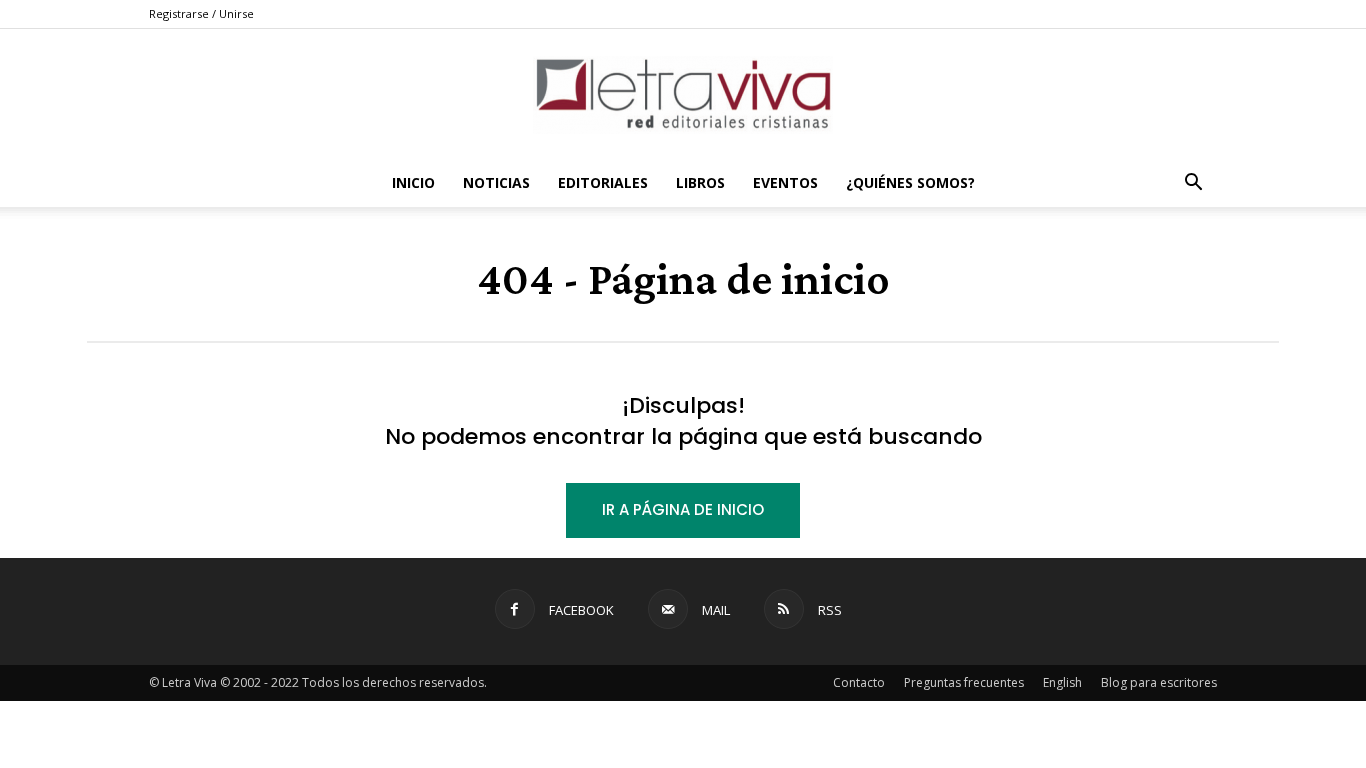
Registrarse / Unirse (201, 13)
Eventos (785, 182)
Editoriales (603, 182)
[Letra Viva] (683, 95)
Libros (700, 182)
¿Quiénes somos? (910, 182)
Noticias (496, 182)
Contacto (859, 682)
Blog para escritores (1159, 682)
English (1062, 682)
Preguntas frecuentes (964, 682)
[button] (1193, 184)
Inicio (413, 182)
